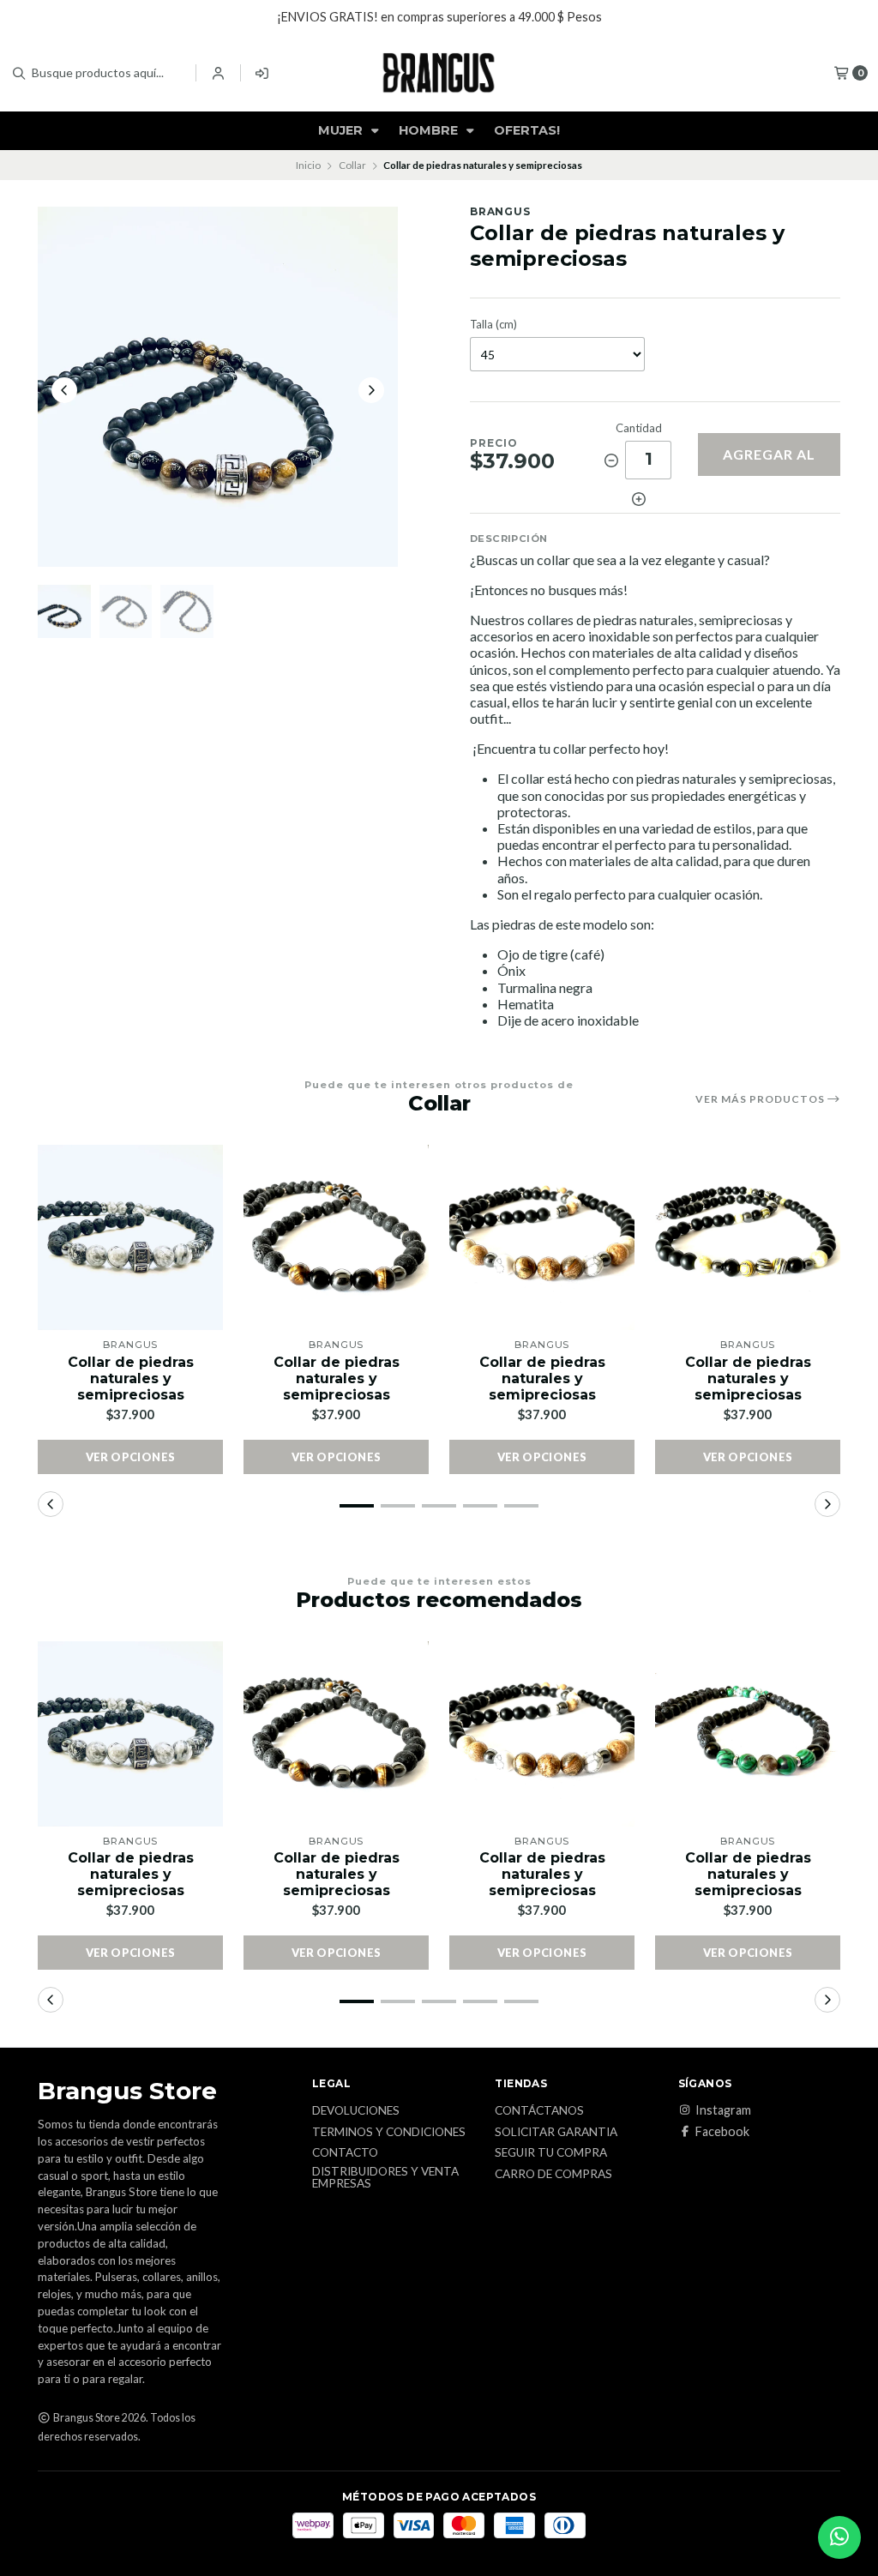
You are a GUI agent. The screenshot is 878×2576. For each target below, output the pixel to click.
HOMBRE (430, 130)
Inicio (308, 165)
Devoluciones (356, 2111)
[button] (357, 1506)
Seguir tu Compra (551, 2153)
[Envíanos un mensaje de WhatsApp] (839, 2537)
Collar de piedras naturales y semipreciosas (131, 1378)
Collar (352, 165)
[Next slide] (371, 390)
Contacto (345, 2153)
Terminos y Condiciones (389, 2133)
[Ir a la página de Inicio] (439, 73)
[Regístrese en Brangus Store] (263, 73)
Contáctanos (539, 2111)
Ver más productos (761, 1099)
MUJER (342, 130)
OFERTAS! (527, 130)
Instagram (723, 2110)
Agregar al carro (769, 461)
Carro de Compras (553, 2175)
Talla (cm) (493, 325)
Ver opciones (131, 1457)
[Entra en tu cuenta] (218, 73)
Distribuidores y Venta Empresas (385, 2178)
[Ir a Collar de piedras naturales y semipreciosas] (130, 1237)
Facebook (722, 2132)
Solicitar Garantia (556, 2133)
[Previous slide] (64, 390)
